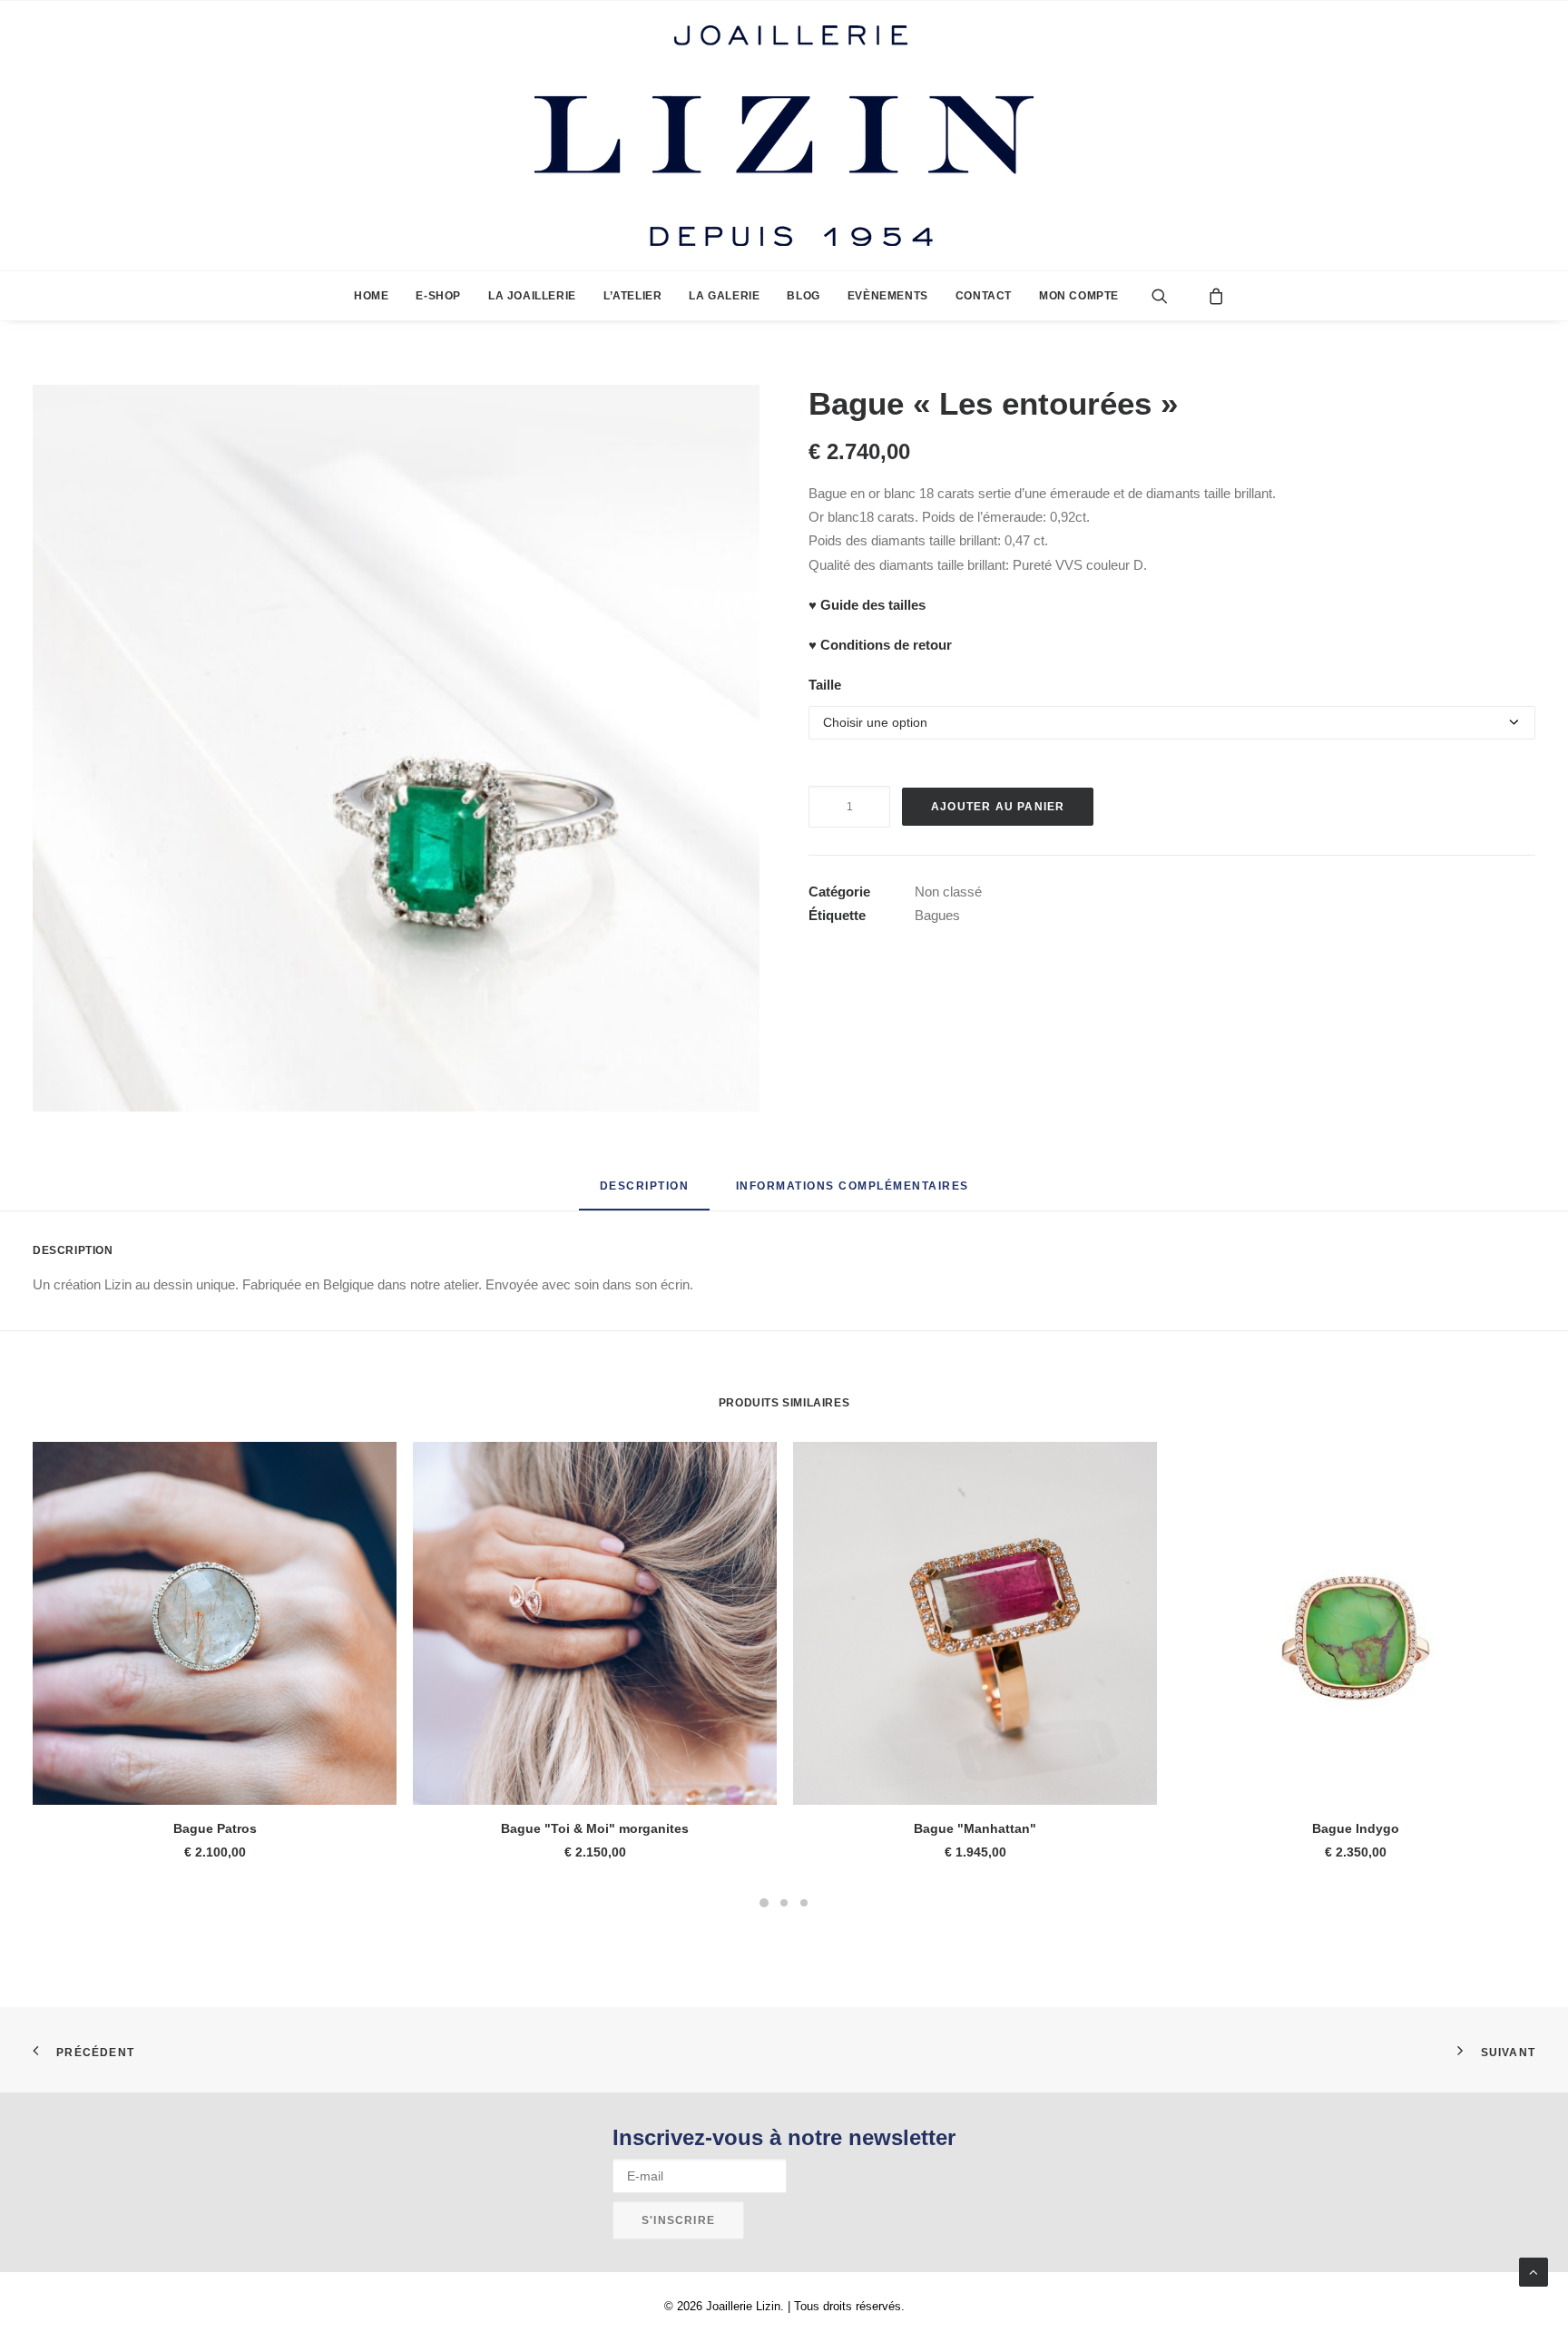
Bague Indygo (1356, 1828)
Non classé (948, 892)
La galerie (724, 296)
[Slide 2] (784, 1903)
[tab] (853, 1193)
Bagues (937, 915)
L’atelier (632, 296)
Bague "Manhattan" (975, 1828)
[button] (1174, 296)
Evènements (888, 296)
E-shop (438, 296)
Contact (984, 296)
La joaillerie (532, 296)
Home (371, 296)
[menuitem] (371, 296)
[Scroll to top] (1534, 2271)
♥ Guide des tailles (867, 605)
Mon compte (1079, 296)
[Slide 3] (804, 1903)
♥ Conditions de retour (880, 645)
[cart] (1211, 296)
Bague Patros (215, 1828)
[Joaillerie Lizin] (784, 136)
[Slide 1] (764, 1903)
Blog (803, 296)
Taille (825, 685)
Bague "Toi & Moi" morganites (595, 1828)
